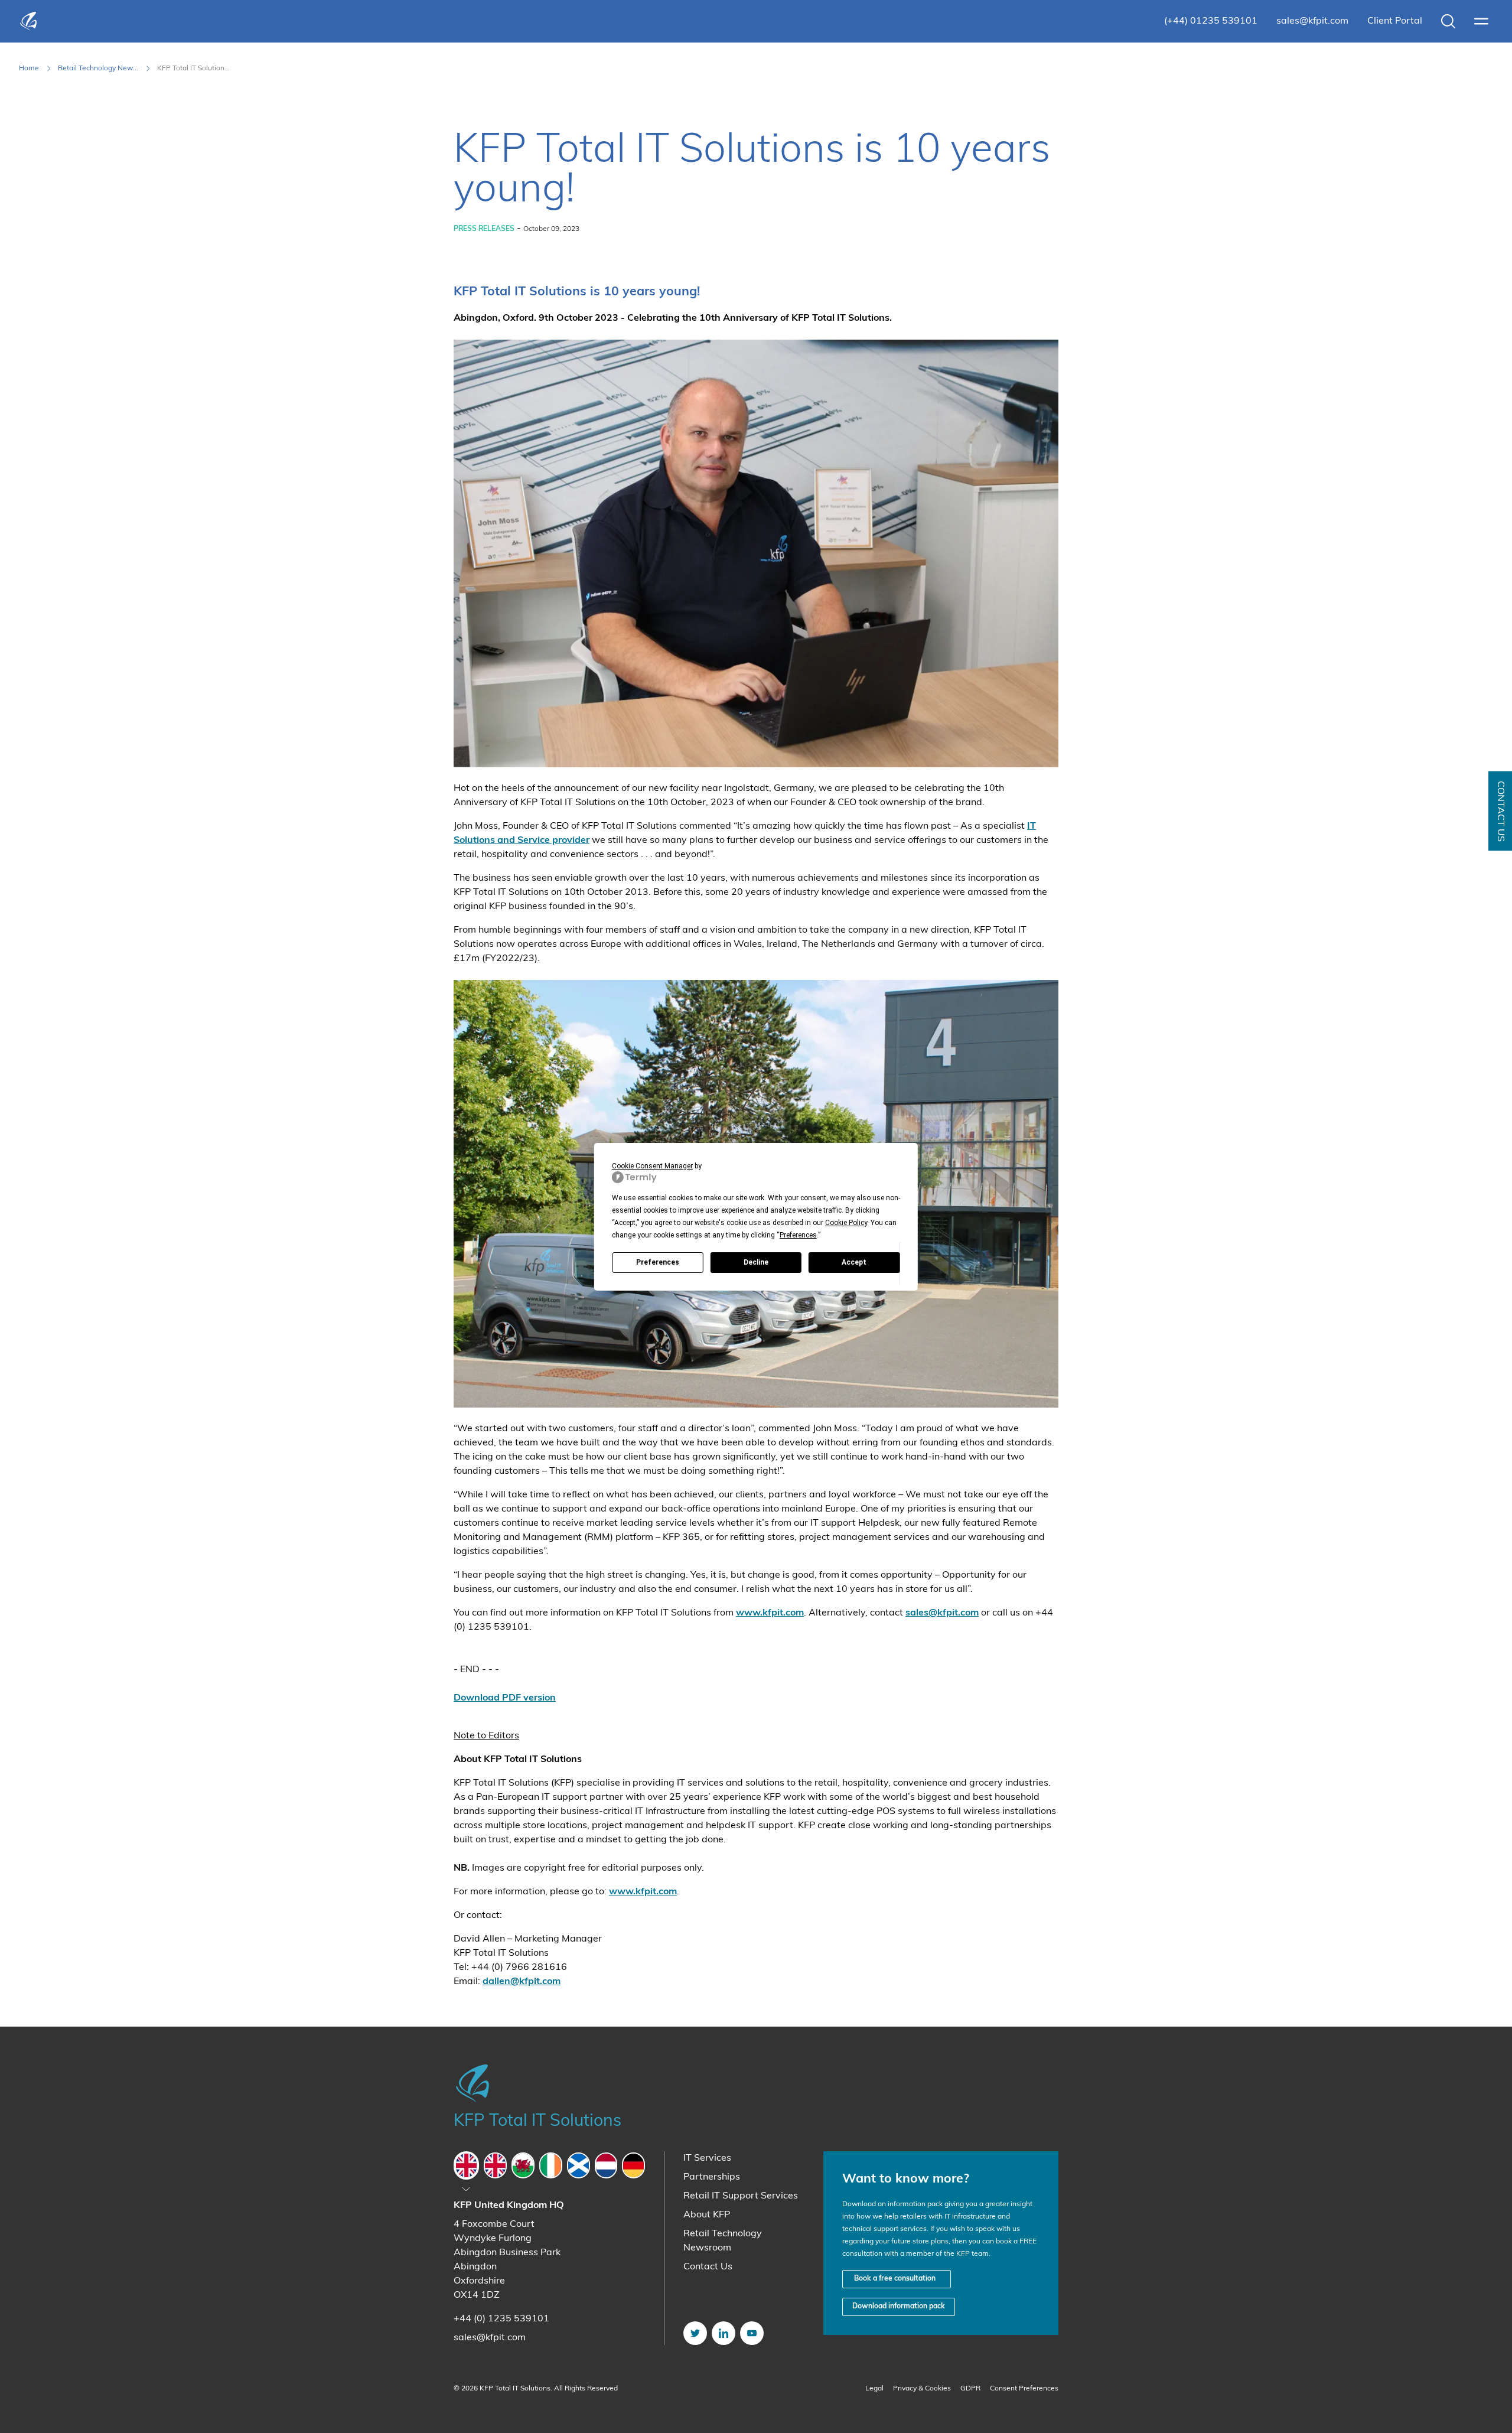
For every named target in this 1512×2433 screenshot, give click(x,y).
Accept (854, 1262)
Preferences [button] (798, 1235)
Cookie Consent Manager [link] (652, 1166)
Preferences (658, 1262)
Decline (756, 1262)
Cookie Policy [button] (846, 1223)
